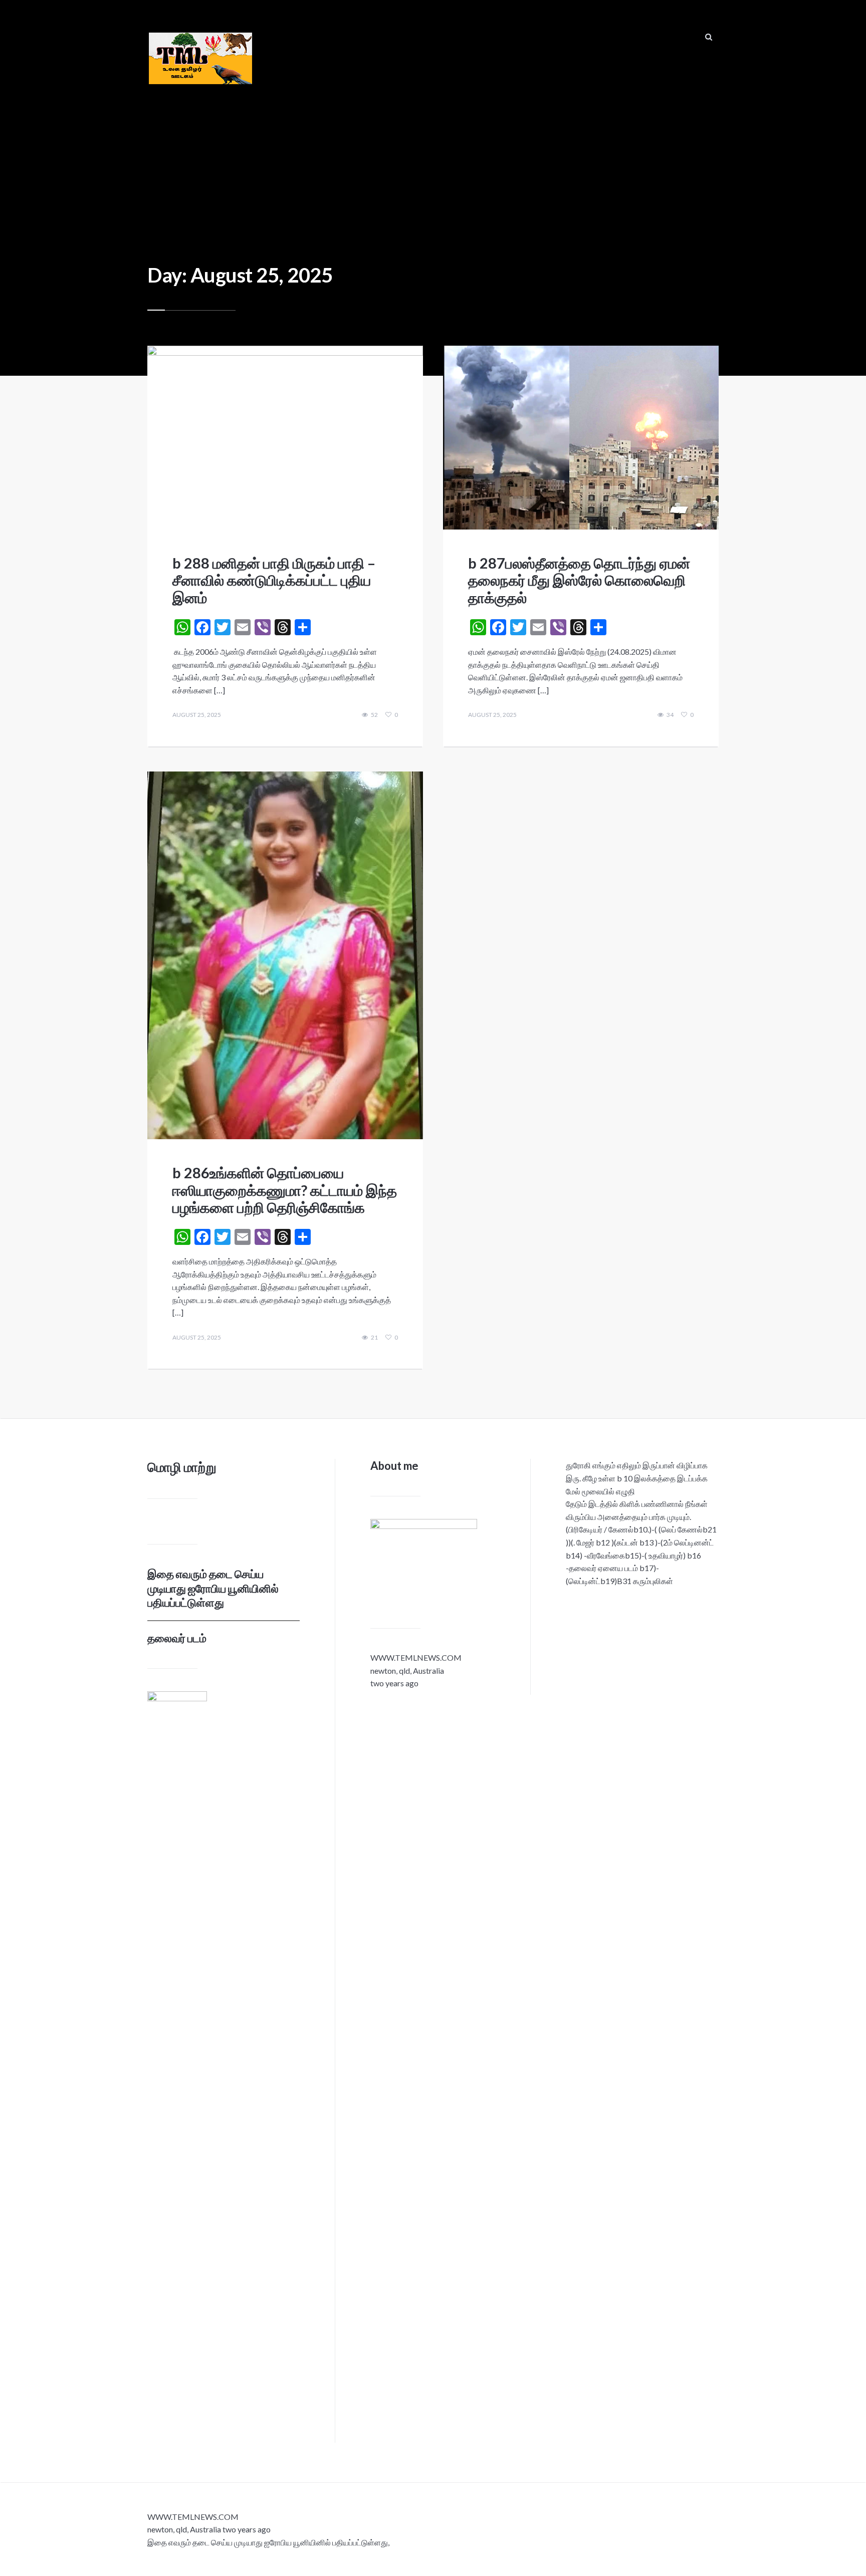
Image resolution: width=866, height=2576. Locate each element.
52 (374, 715)
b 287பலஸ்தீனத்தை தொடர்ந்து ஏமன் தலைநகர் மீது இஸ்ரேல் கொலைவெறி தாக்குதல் (579, 580)
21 (374, 1338)
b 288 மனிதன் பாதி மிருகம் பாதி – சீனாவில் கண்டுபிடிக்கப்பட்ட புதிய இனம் (274, 580)
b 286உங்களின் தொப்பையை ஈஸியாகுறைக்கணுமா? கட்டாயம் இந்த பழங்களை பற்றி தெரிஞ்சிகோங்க (285, 1190)
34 (670, 715)
